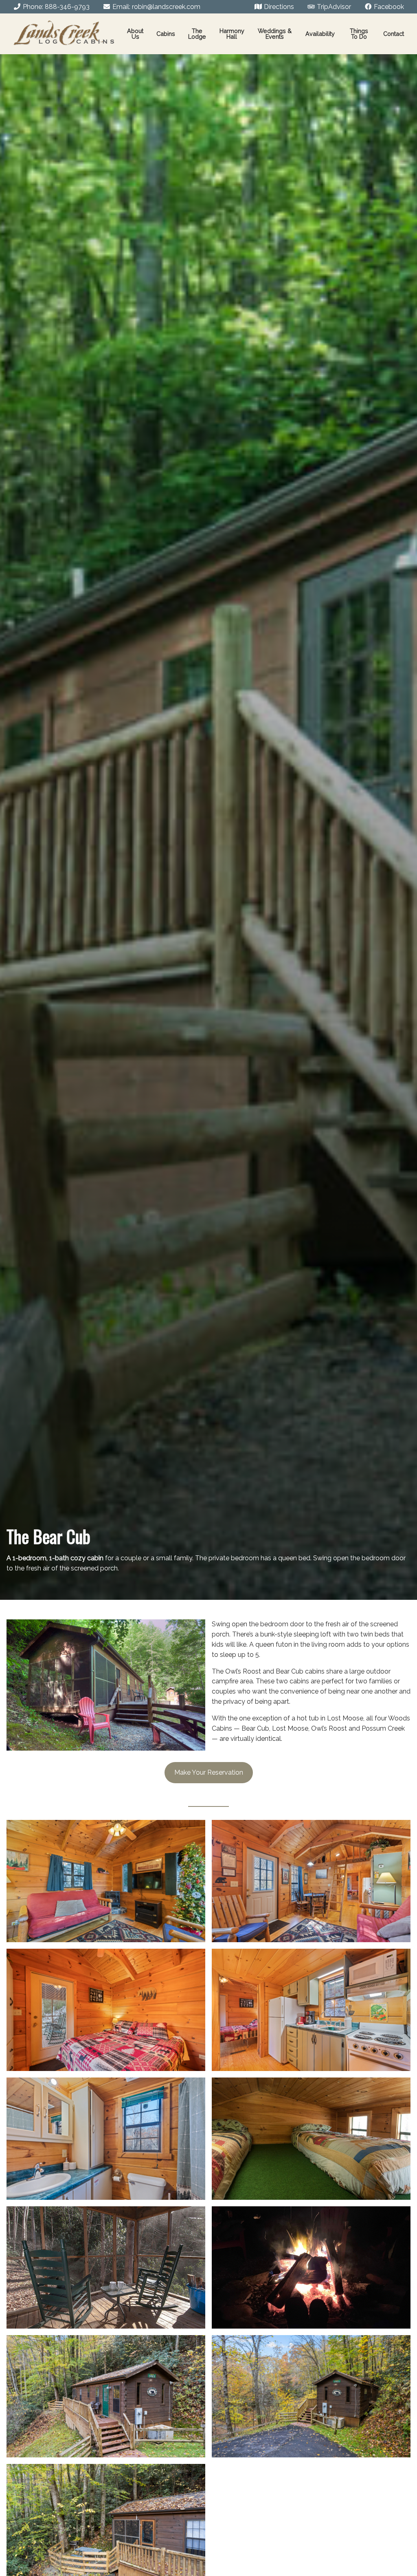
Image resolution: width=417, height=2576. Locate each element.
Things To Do (359, 34)
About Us (135, 34)
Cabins (166, 34)
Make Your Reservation (209, 1772)
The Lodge (197, 34)
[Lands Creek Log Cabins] (64, 34)
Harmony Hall (232, 34)
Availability (320, 34)
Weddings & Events (275, 34)
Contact (394, 34)
